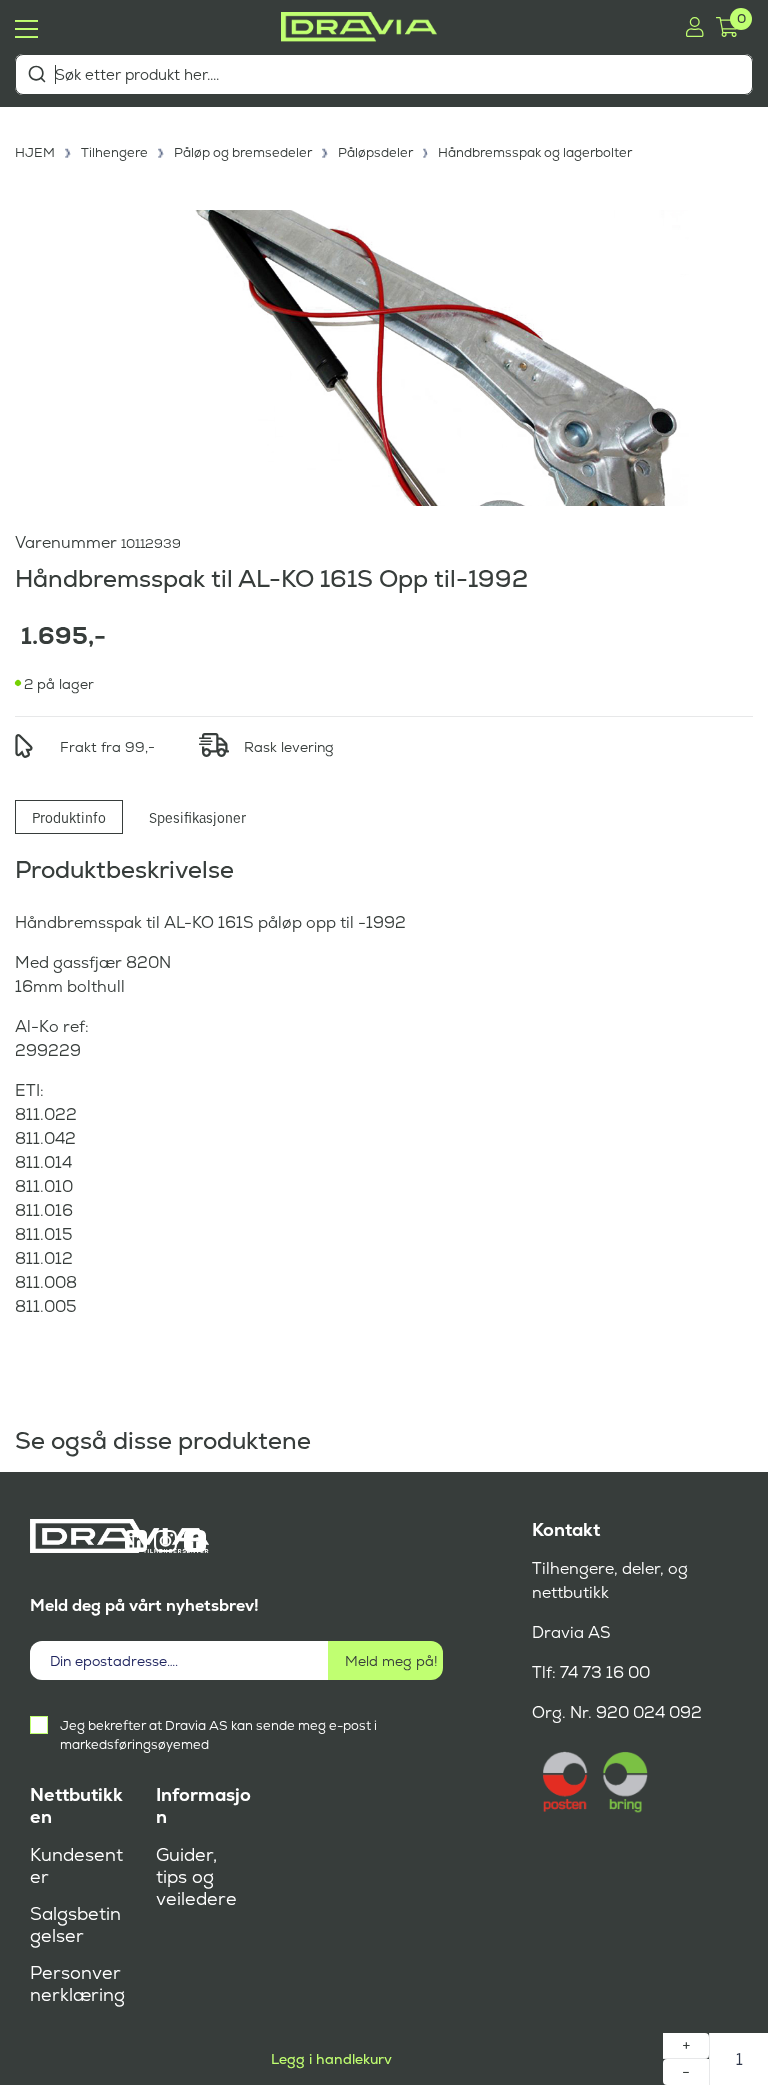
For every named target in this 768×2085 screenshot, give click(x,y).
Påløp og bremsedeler (243, 152)
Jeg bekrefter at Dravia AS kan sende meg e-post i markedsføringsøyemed (218, 1735)
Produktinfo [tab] (69, 817)
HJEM (35, 152)
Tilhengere (114, 152)
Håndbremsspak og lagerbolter (535, 152)
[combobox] (384, 74)
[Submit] (36, 74)
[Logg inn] (694, 27)
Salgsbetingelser (75, 1925)
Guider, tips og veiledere (196, 1877)
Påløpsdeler (375, 152)
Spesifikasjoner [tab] (197, 817)
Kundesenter (76, 1866)
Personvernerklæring (77, 1984)
